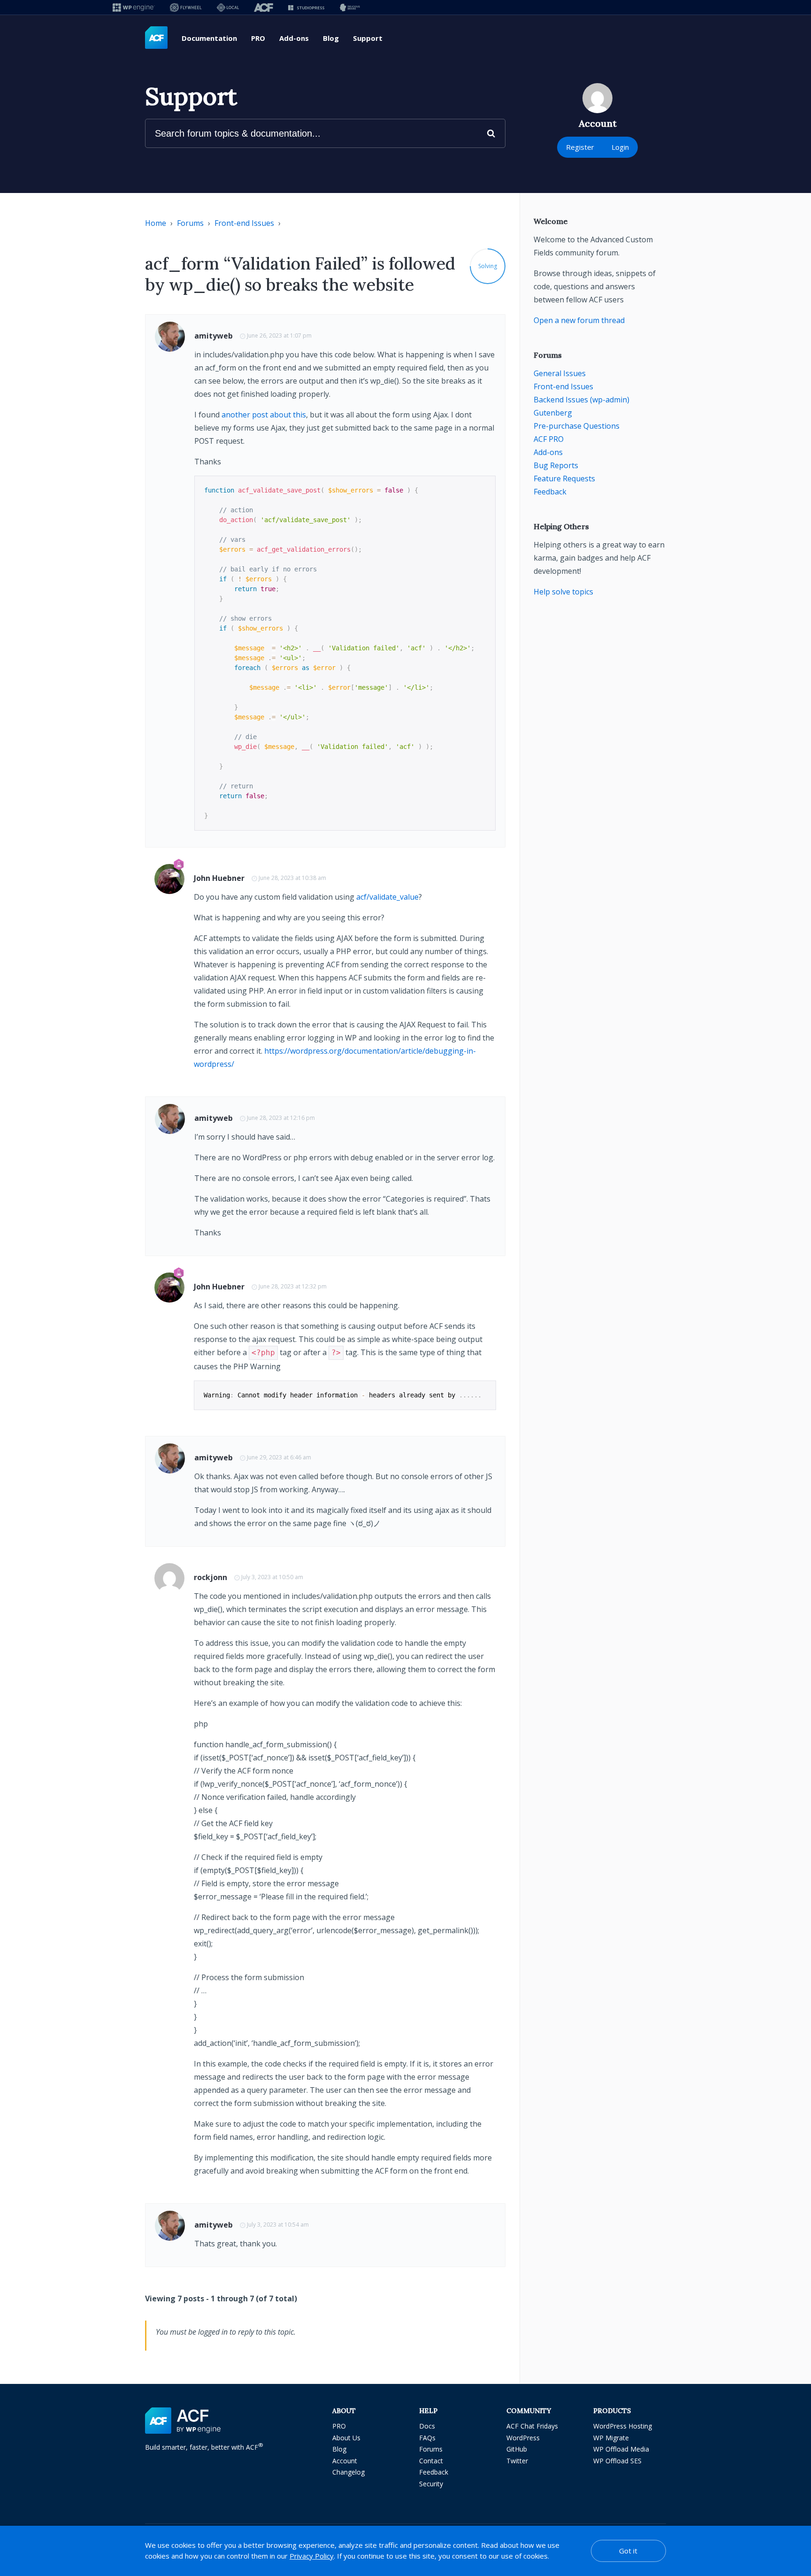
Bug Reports (556, 465)
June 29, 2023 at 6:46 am (279, 1457)
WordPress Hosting (623, 2426)
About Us (346, 2438)
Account (345, 2461)
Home (156, 223)
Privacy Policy (312, 2556)
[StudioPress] (306, 7)
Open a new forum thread (579, 320)
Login (620, 147)
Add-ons (294, 38)
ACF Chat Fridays (532, 2426)
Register (580, 147)
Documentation (209, 38)
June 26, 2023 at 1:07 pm (279, 335)
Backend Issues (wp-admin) (581, 400)
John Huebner (219, 878)
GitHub (517, 2449)
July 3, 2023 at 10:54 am (278, 2225)
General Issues (560, 373)
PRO (258, 38)
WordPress (523, 2438)
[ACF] (264, 7)
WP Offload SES (617, 2461)
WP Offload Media (621, 2449)
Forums (190, 223)
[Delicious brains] (350, 7)
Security (431, 2484)
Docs (427, 2426)
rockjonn (210, 1577)
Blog (331, 38)
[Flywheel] (186, 7)
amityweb (214, 336)
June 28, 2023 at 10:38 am (292, 878)
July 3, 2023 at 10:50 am (272, 1577)
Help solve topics (563, 592)
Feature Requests (564, 478)
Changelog (348, 2472)
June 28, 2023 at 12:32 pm (293, 1286)
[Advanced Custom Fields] (156, 38)
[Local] (228, 7)
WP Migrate (611, 2438)
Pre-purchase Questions (577, 426)
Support (368, 38)
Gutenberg (553, 413)
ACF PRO (549, 439)
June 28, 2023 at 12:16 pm (281, 1118)
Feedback (550, 492)
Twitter (517, 2461)
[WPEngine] (134, 7)
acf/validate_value (387, 897)
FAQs (427, 2438)
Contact (431, 2461)
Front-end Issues (244, 223)
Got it (628, 2551)
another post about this (264, 415)
